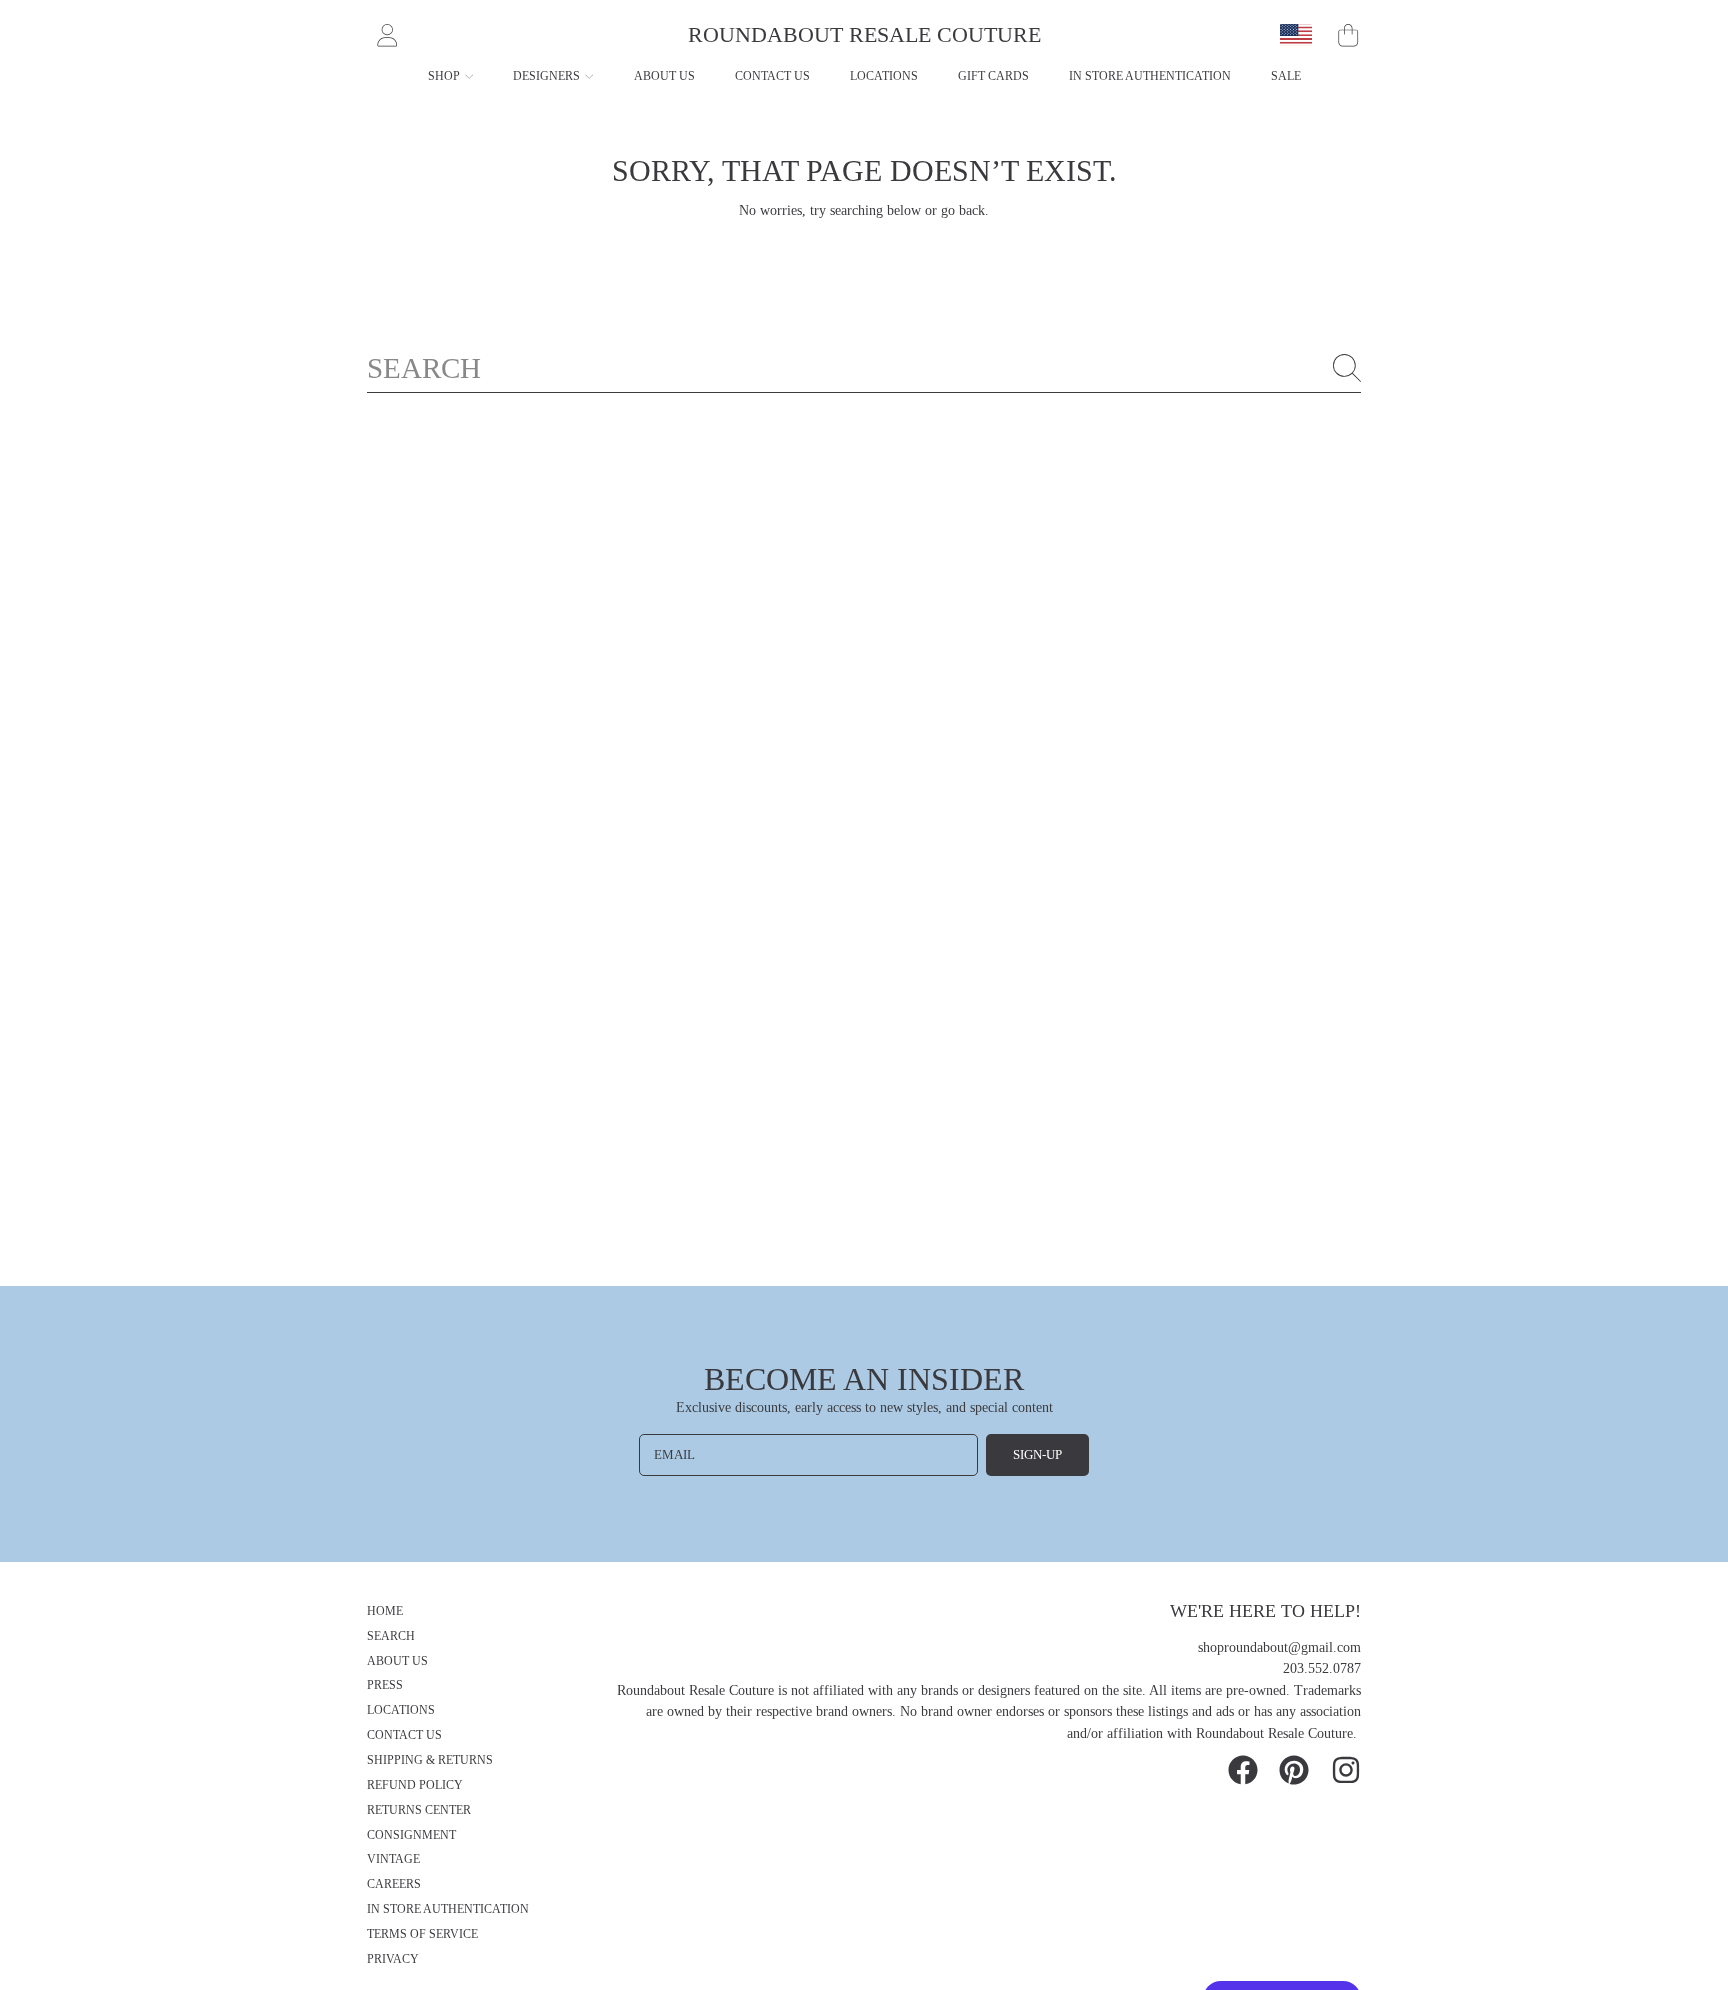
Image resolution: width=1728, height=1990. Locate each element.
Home (385, 1611)
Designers (548, 76)
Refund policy (415, 1785)
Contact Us (404, 1735)
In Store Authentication (448, 1909)
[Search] (1347, 368)
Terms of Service (422, 1934)
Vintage (393, 1859)
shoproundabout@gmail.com (1279, 1647)
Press (385, 1685)
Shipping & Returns (430, 1760)
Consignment (411, 1835)
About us (397, 1661)
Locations (401, 1710)
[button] (1348, 35)
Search (391, 1636)
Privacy (393, 1959)
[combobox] (864, 368)
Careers (394, 1884)
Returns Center (419, 1810)
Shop (445, 76)
